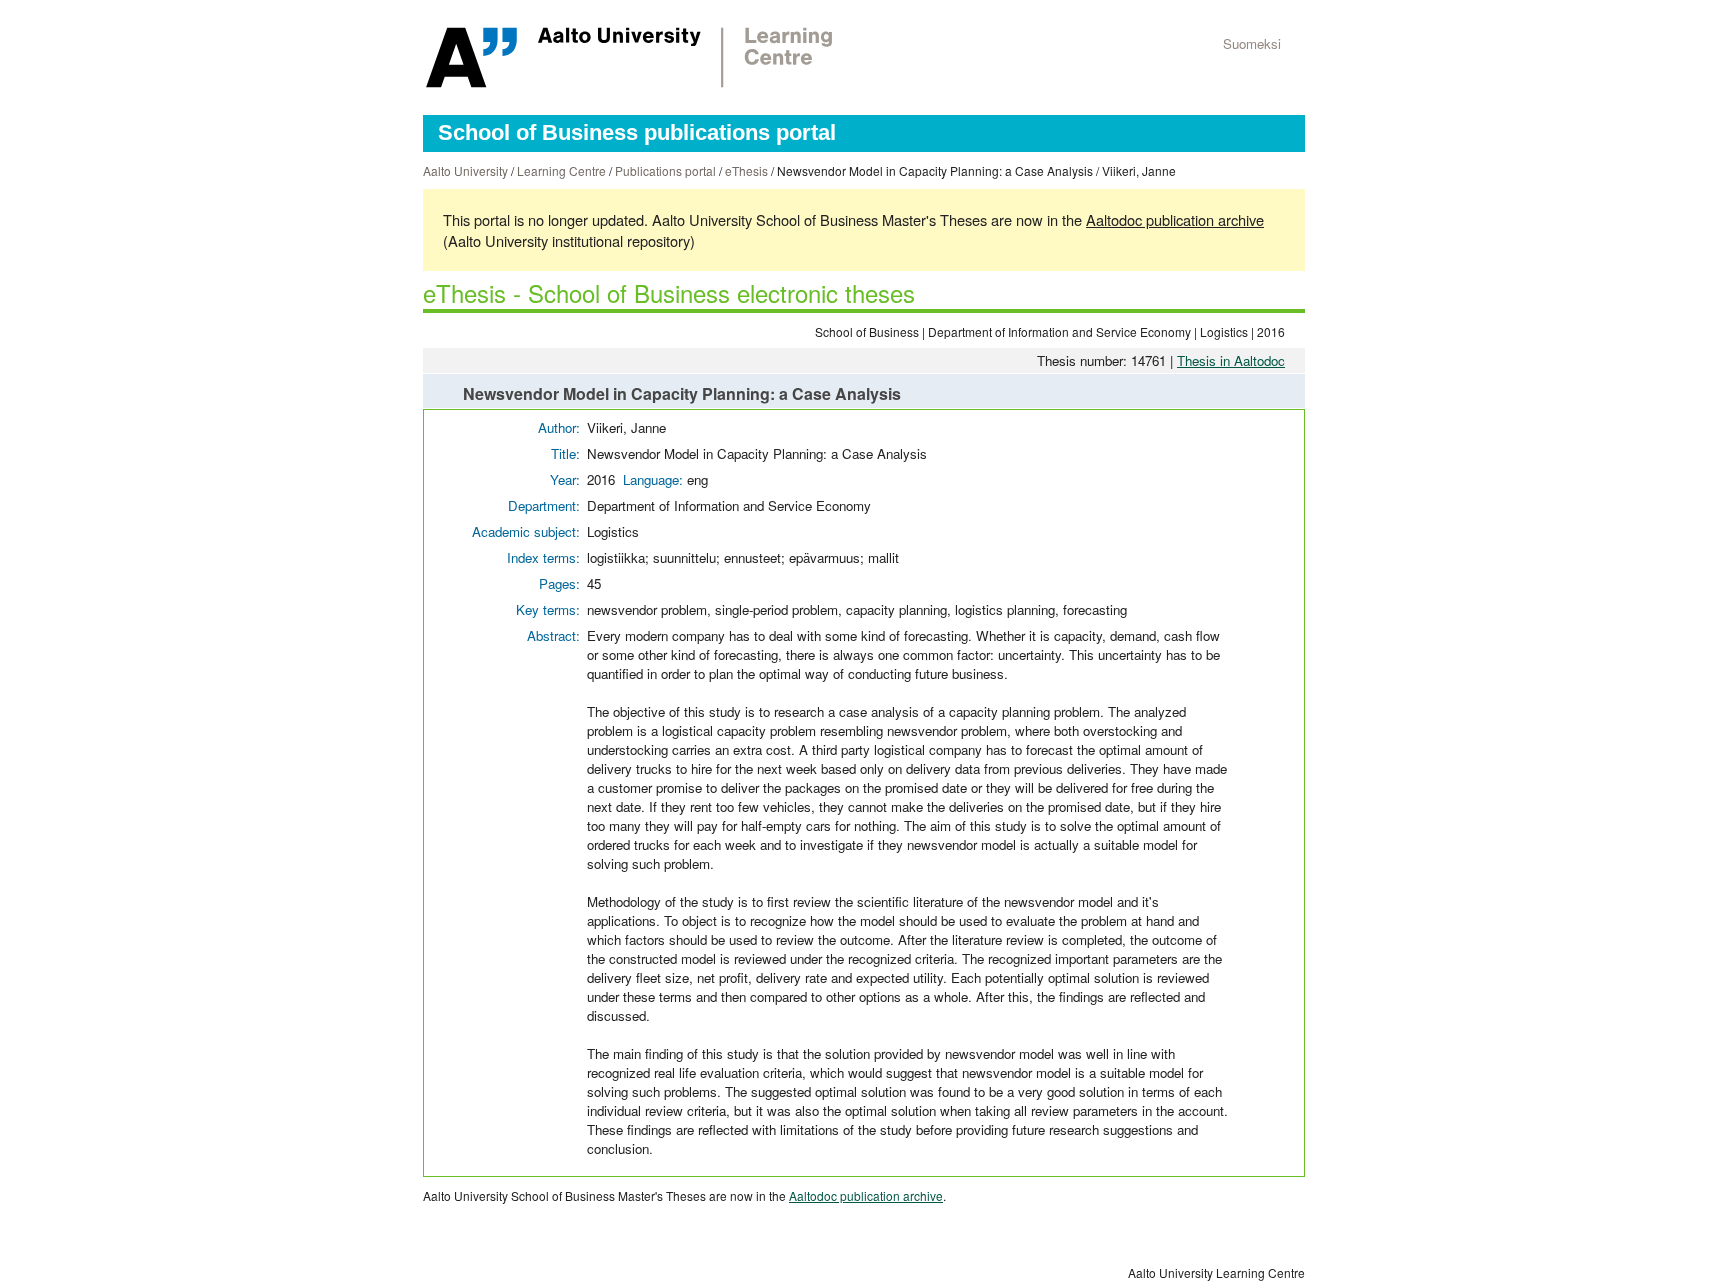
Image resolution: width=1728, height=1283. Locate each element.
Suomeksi (1252, 43)
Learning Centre (561, 170)
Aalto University (465, 170)
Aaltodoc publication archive (1175, 219)
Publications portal (665, 170)
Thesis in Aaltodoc (1231, 360)
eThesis (746, 170)
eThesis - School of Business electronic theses (669, 292)
